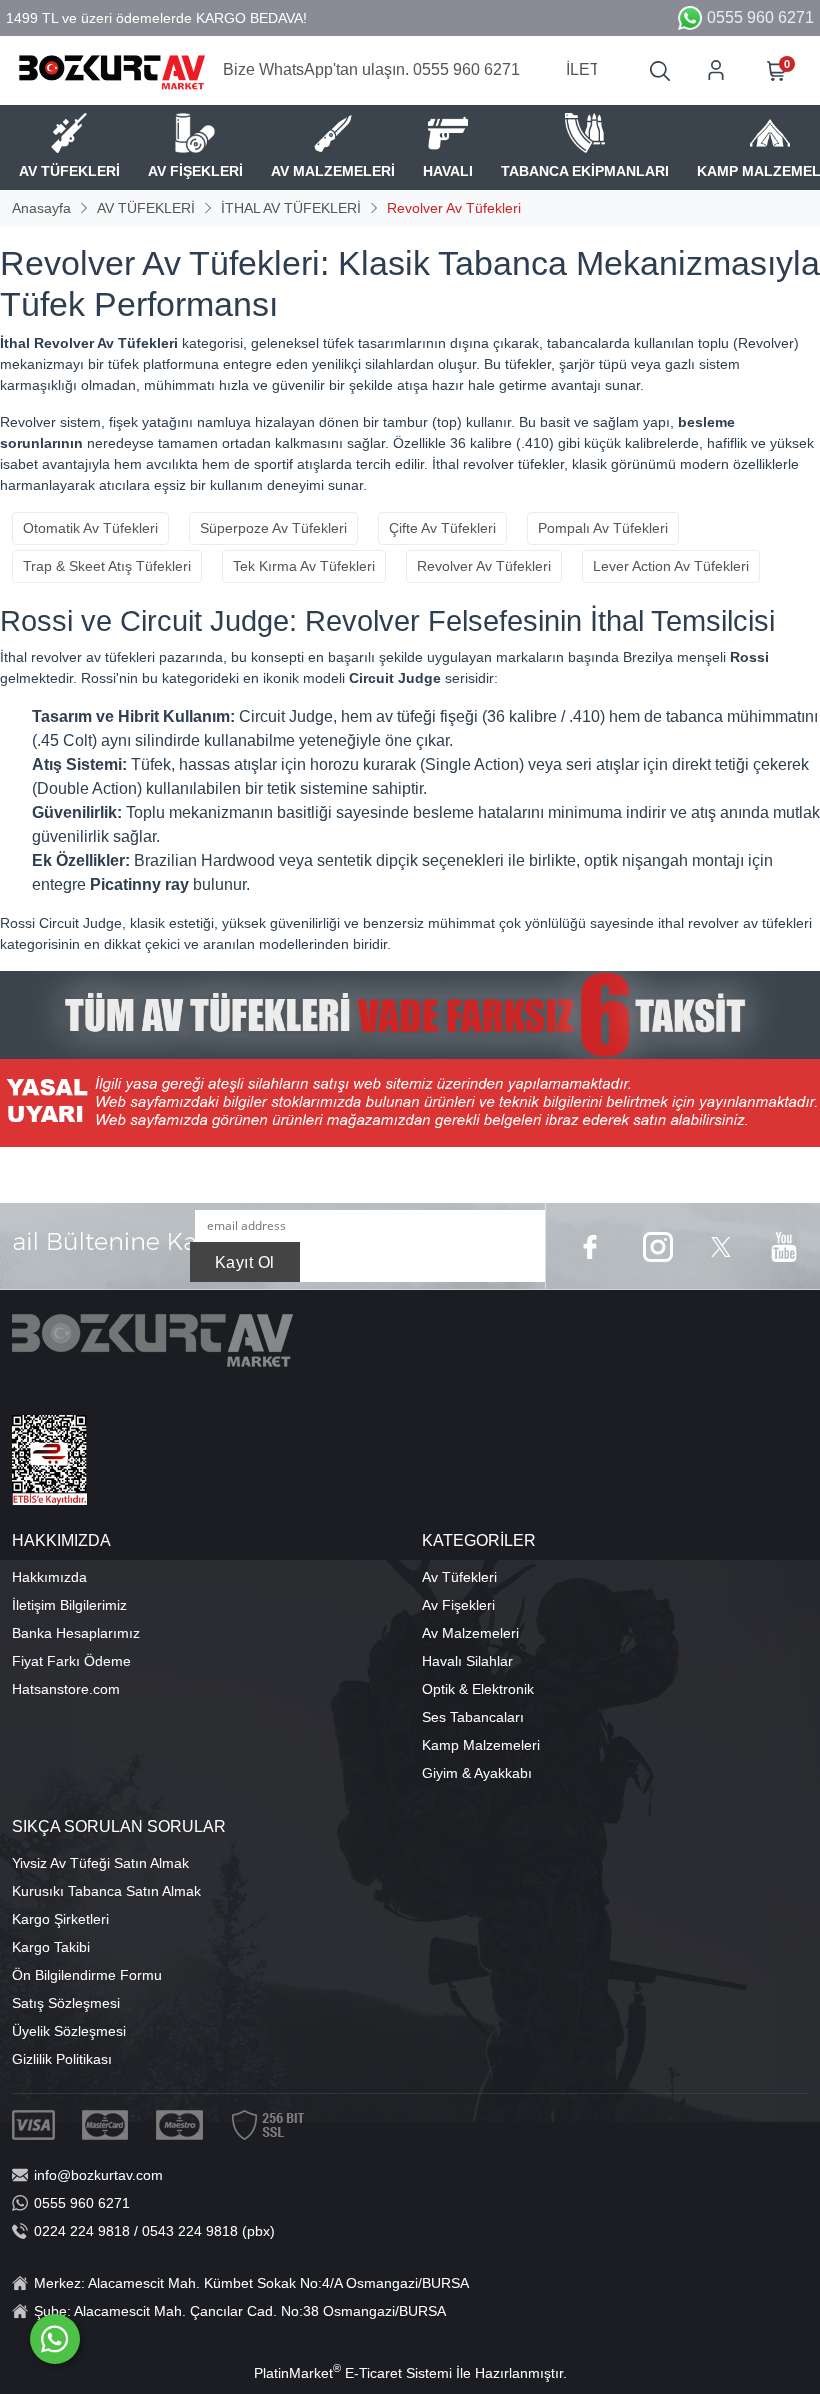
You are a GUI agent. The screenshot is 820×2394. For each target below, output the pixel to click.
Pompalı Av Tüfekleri (603, 528)
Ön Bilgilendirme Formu (87, 1975)
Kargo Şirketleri (60, 1919)
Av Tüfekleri (459, 1577)
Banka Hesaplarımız (76, 1633)
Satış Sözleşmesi (66, 2003)
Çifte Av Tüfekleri (442, 528)
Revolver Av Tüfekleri (484, 566)
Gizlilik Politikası (62, 2059)
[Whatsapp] (55, 2339)
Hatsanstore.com (66, 1689)
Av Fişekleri (458, 1605)
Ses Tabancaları (473, 1717)
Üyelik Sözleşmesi (69, 2031)
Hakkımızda (49, 1577)
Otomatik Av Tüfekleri (90, 528)
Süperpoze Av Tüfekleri (273, 528)
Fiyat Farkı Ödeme (71, 1661)
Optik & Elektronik (478, 1689)
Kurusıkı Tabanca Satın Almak (106, 1891)
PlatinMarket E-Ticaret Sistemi (353, 2373)
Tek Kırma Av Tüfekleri (304, 566)
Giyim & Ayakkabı (477, 1773)
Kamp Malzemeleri (481, 1745)
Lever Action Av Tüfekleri (671, 566)
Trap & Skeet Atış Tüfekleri (107, 566)
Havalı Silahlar (467, 1661)
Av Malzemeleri (470, 1633)
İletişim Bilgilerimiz (69, 1605)
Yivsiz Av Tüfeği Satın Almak (100, 1863)
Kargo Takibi (51, 1947)
